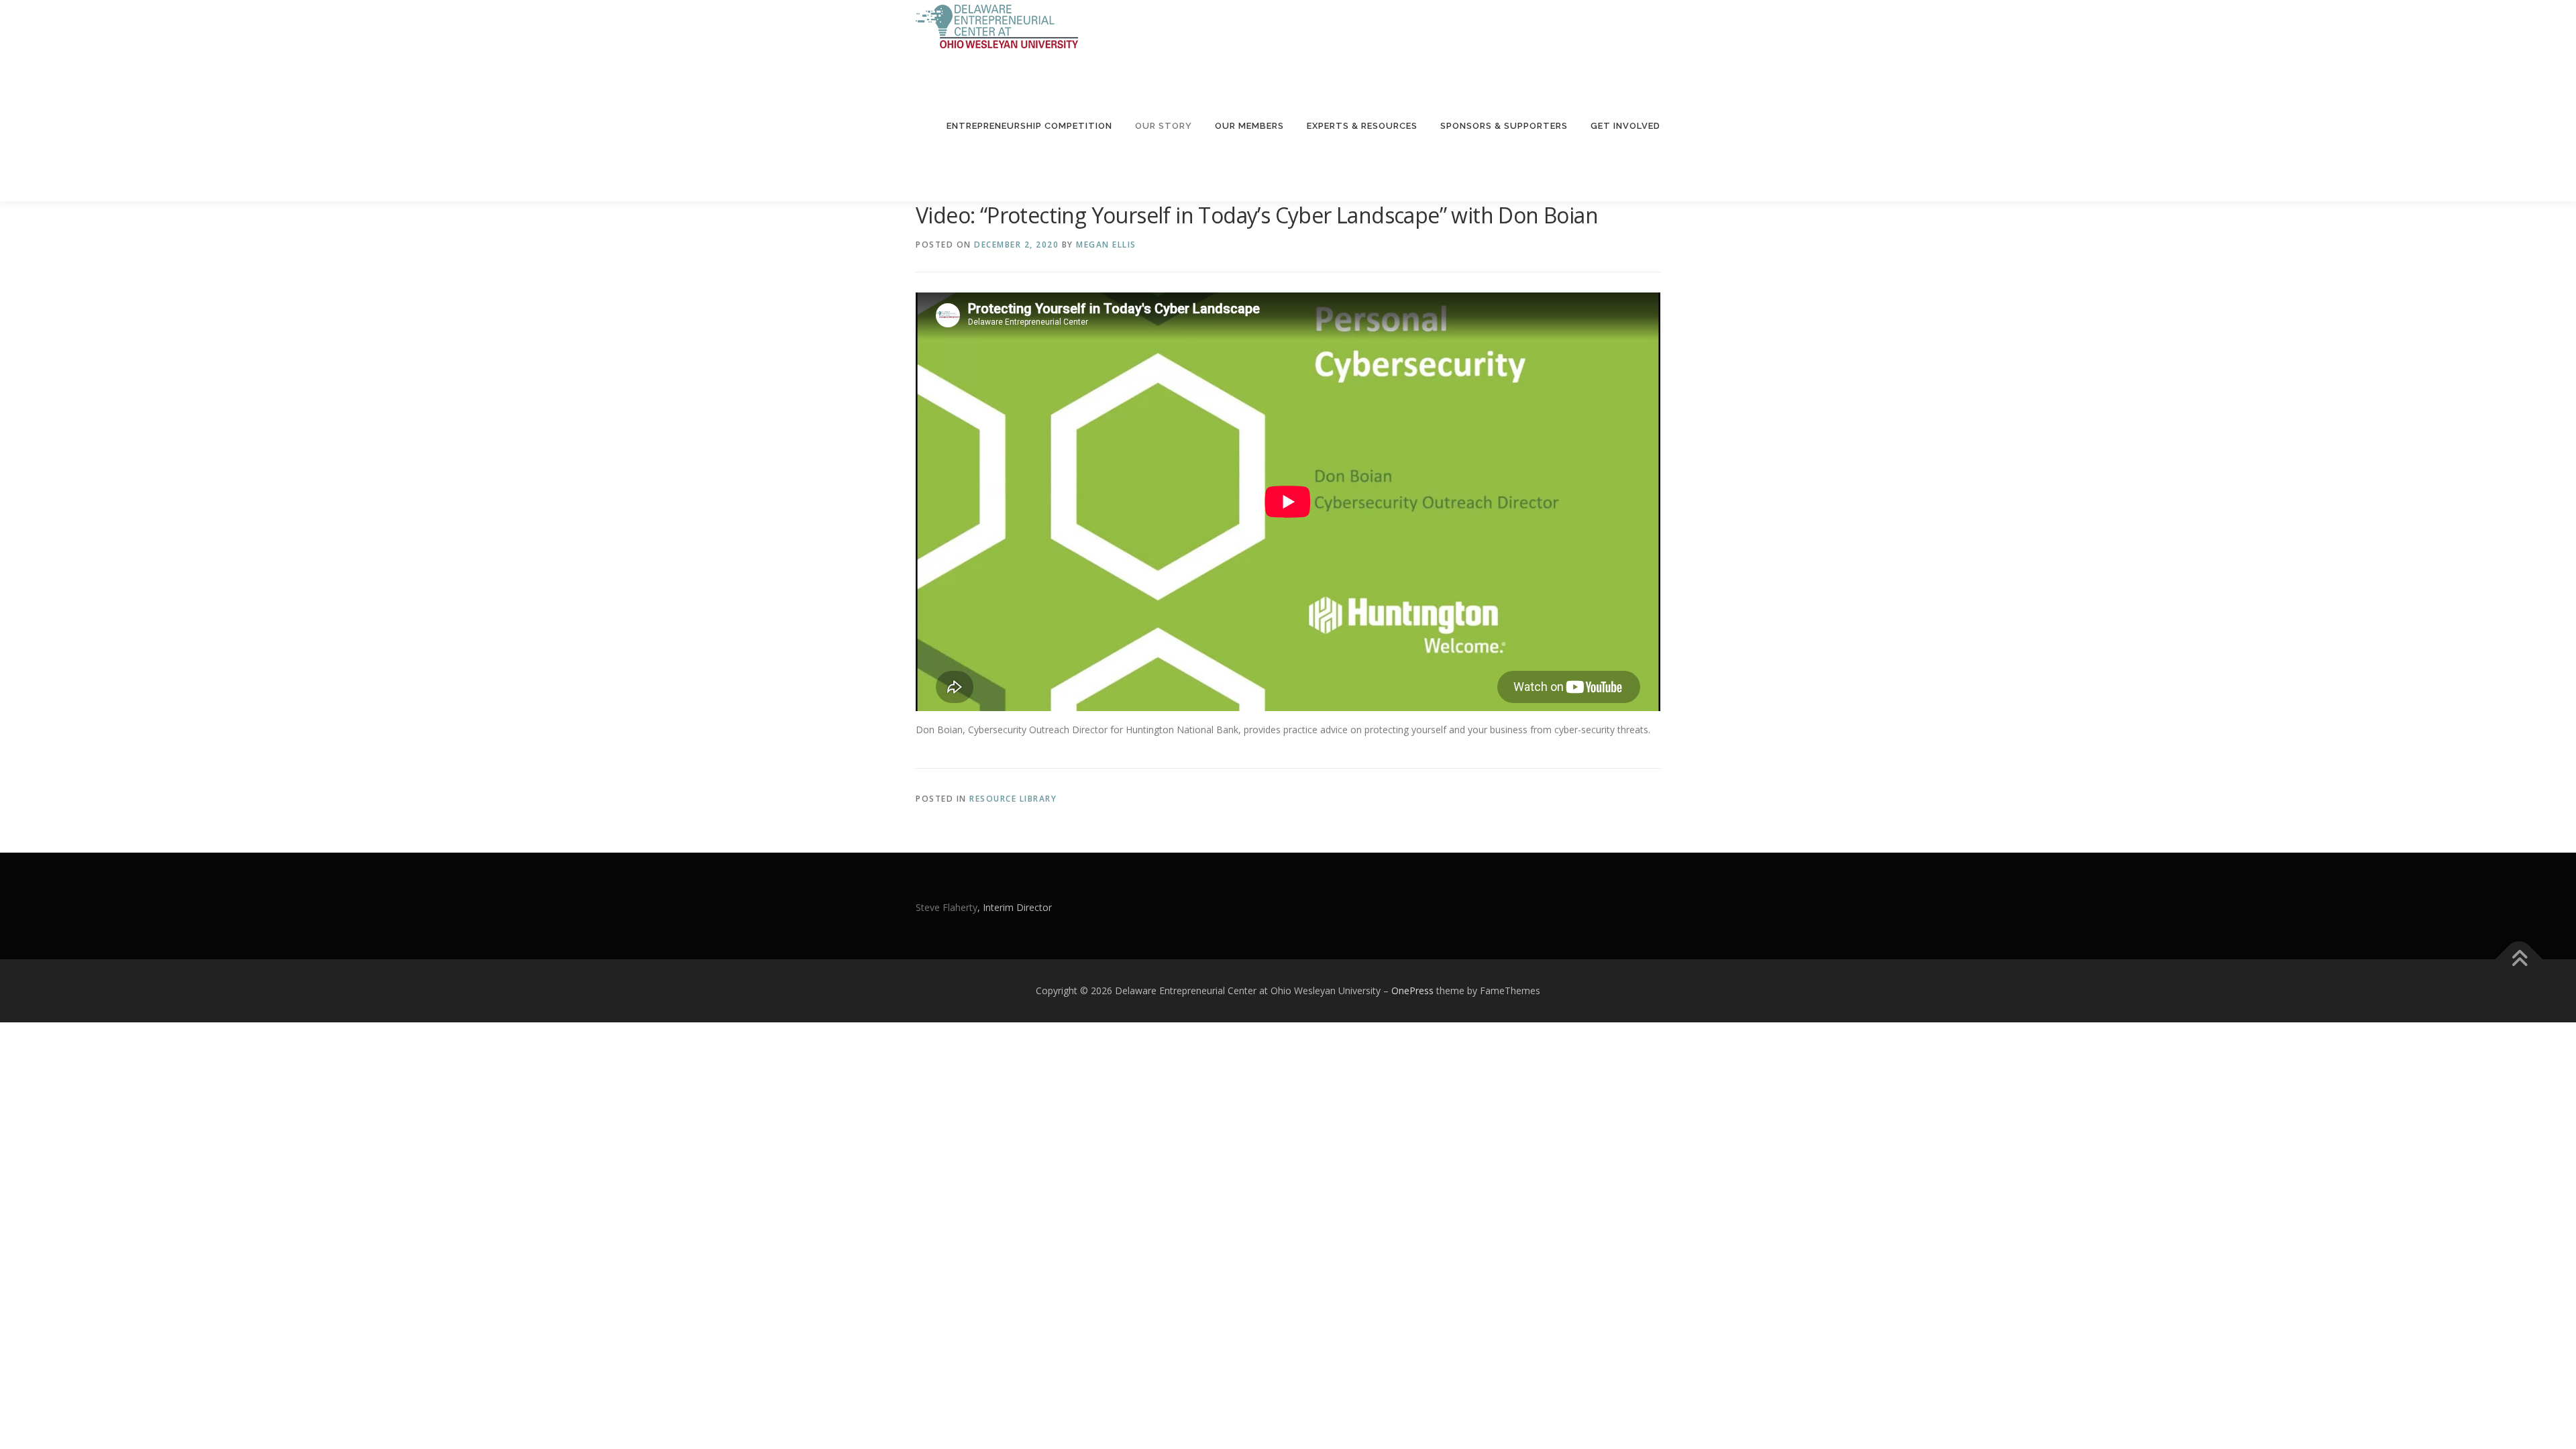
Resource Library (1013, 799)
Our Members (1249, 126)
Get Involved (1625, 126)
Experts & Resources (1362, 126)
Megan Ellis (1106, 245)
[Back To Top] (2519, 959)
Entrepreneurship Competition (1029, 126)
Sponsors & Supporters (1504, 126)
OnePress (1412, 990)
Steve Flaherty (947, 907)
